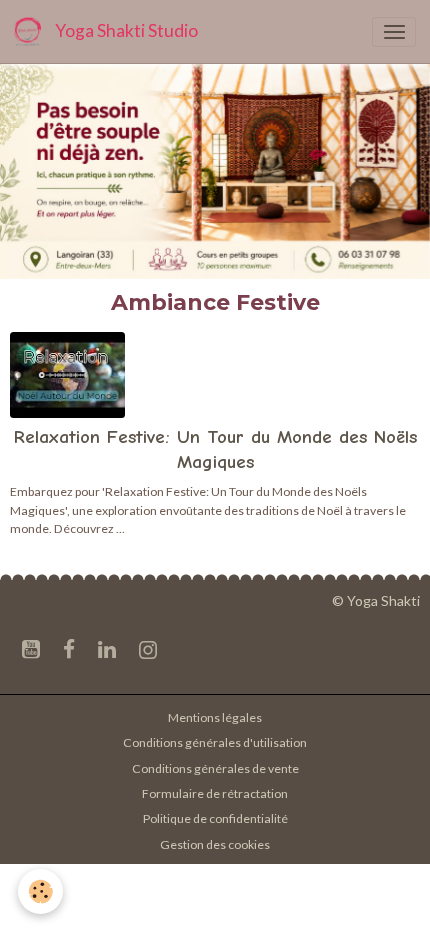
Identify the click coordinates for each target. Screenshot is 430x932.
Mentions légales (215, 717)
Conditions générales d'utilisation (215, 742)
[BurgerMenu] (394, 32)
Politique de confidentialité (215, 818)
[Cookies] (40, 891)
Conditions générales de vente (215, 768)
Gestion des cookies (215, 844)
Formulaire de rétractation (215, 793)
